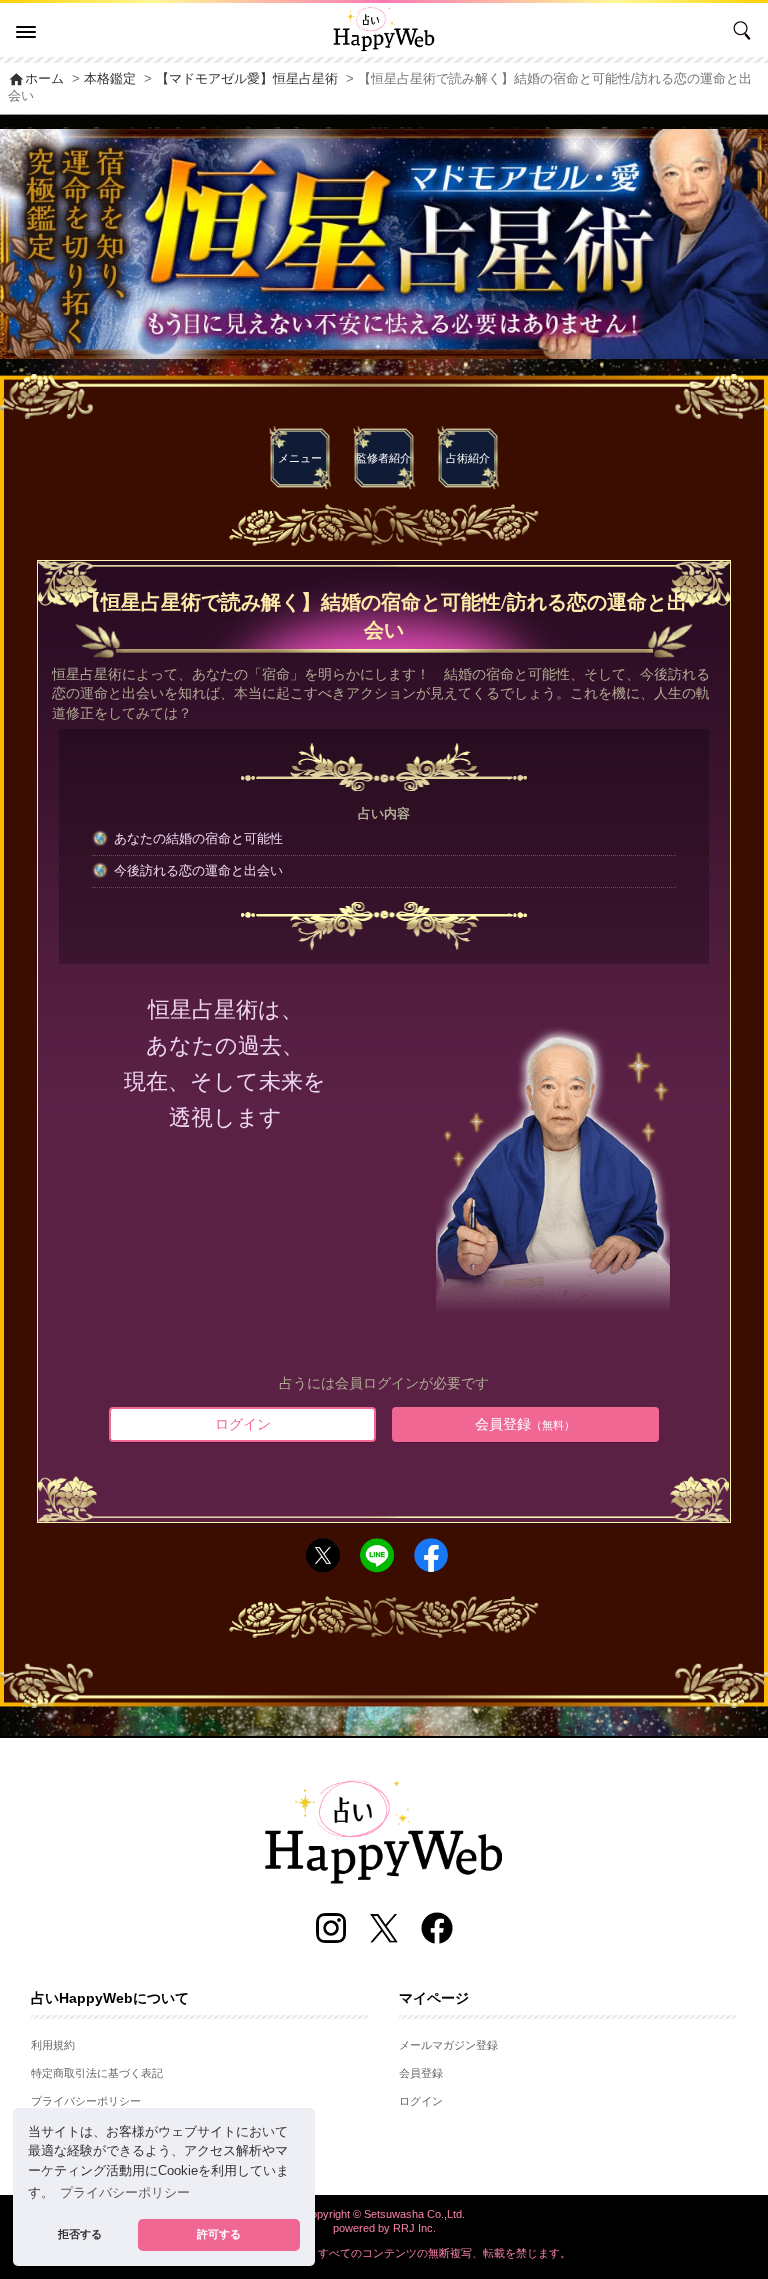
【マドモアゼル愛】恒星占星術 (247, 79)
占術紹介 (468, 458)
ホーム (36, 79)
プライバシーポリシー (86, 2101)
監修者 (383, 458)
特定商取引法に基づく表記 (97, 2073)
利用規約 (53, 2045)
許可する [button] (219, 2234)
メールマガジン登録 (448, 2045)
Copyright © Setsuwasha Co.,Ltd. (384, 2214)
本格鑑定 (110, 79)
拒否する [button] (80, 2234)
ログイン (243, 1424)
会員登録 (525, 1424)
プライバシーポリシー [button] (125, 2193)
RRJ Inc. (414, 2228)
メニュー (300, 458)
